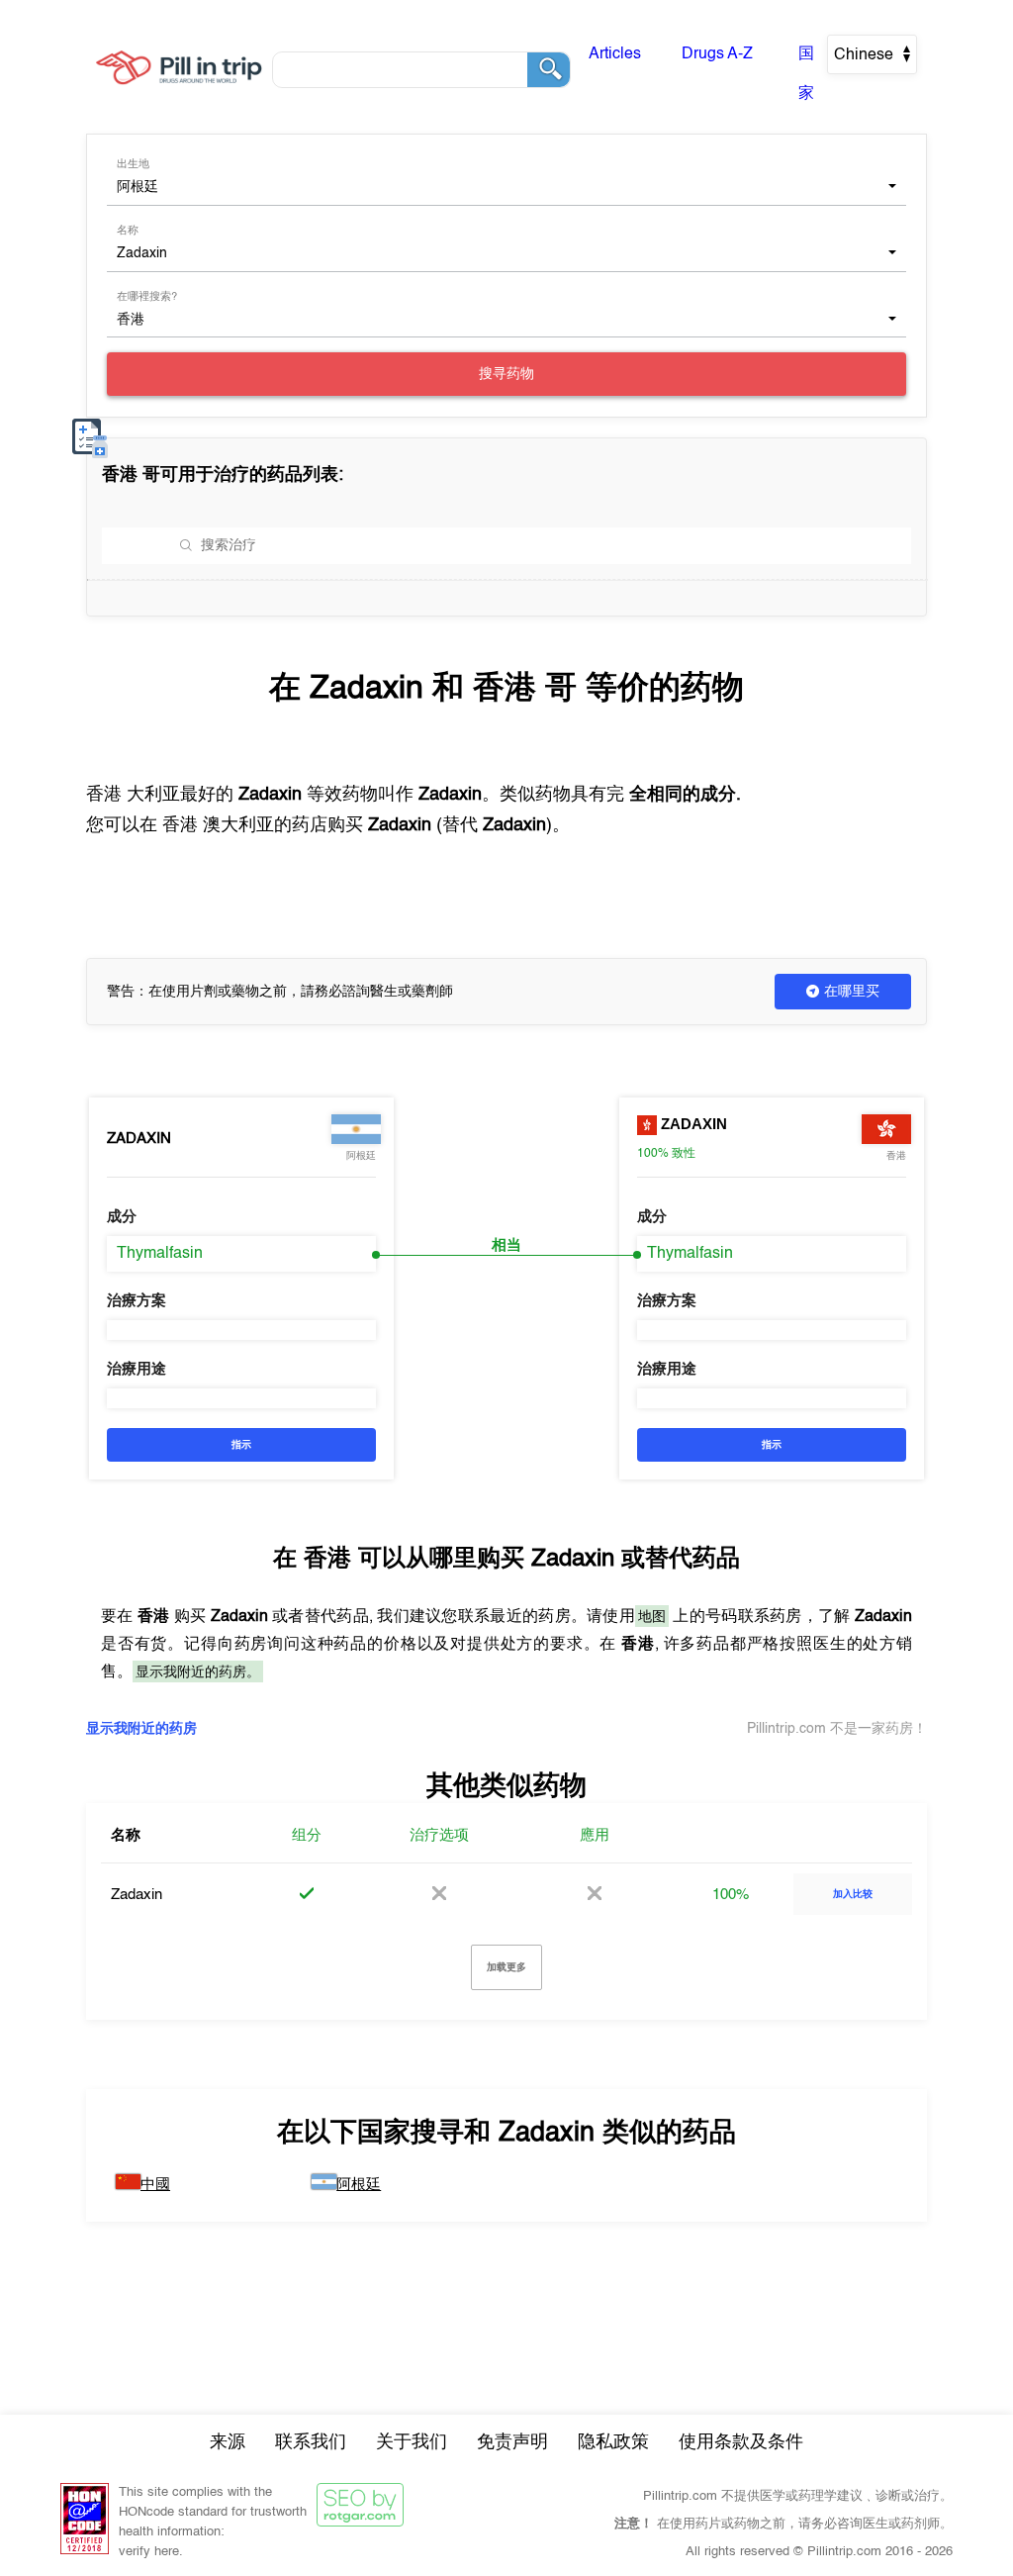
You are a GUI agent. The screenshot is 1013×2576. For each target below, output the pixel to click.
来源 (228, 2442)
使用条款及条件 (741, 2442)
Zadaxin (139, 1139)
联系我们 (311, 2442)
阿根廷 (359, 2185)
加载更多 (506, 1967)
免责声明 (512, 2442)
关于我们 (412, 2442)
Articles (615, 54)
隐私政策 (613, 2442)
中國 (155, 2185)
